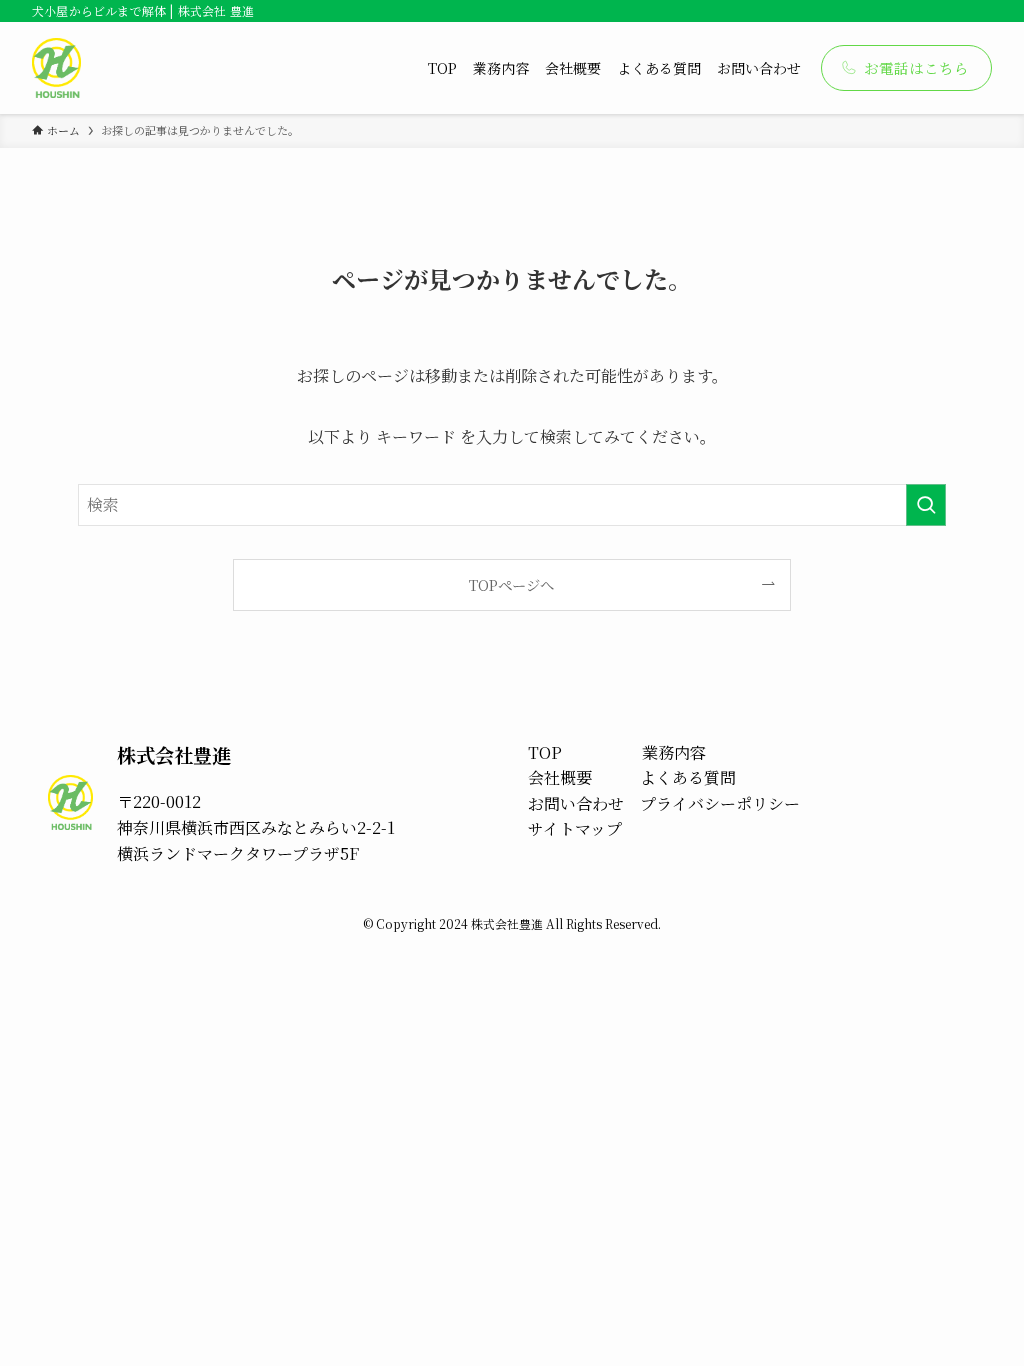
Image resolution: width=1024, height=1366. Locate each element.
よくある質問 (688, 777)
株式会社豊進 (174, 754)
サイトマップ (575, 828)
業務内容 (674, 752)
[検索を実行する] (926, 505)
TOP (545, 752)
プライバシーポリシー (720, 803)
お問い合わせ (576, 803)
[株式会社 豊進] (56, 68)
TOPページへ (511, 584)
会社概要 (560, 777)
